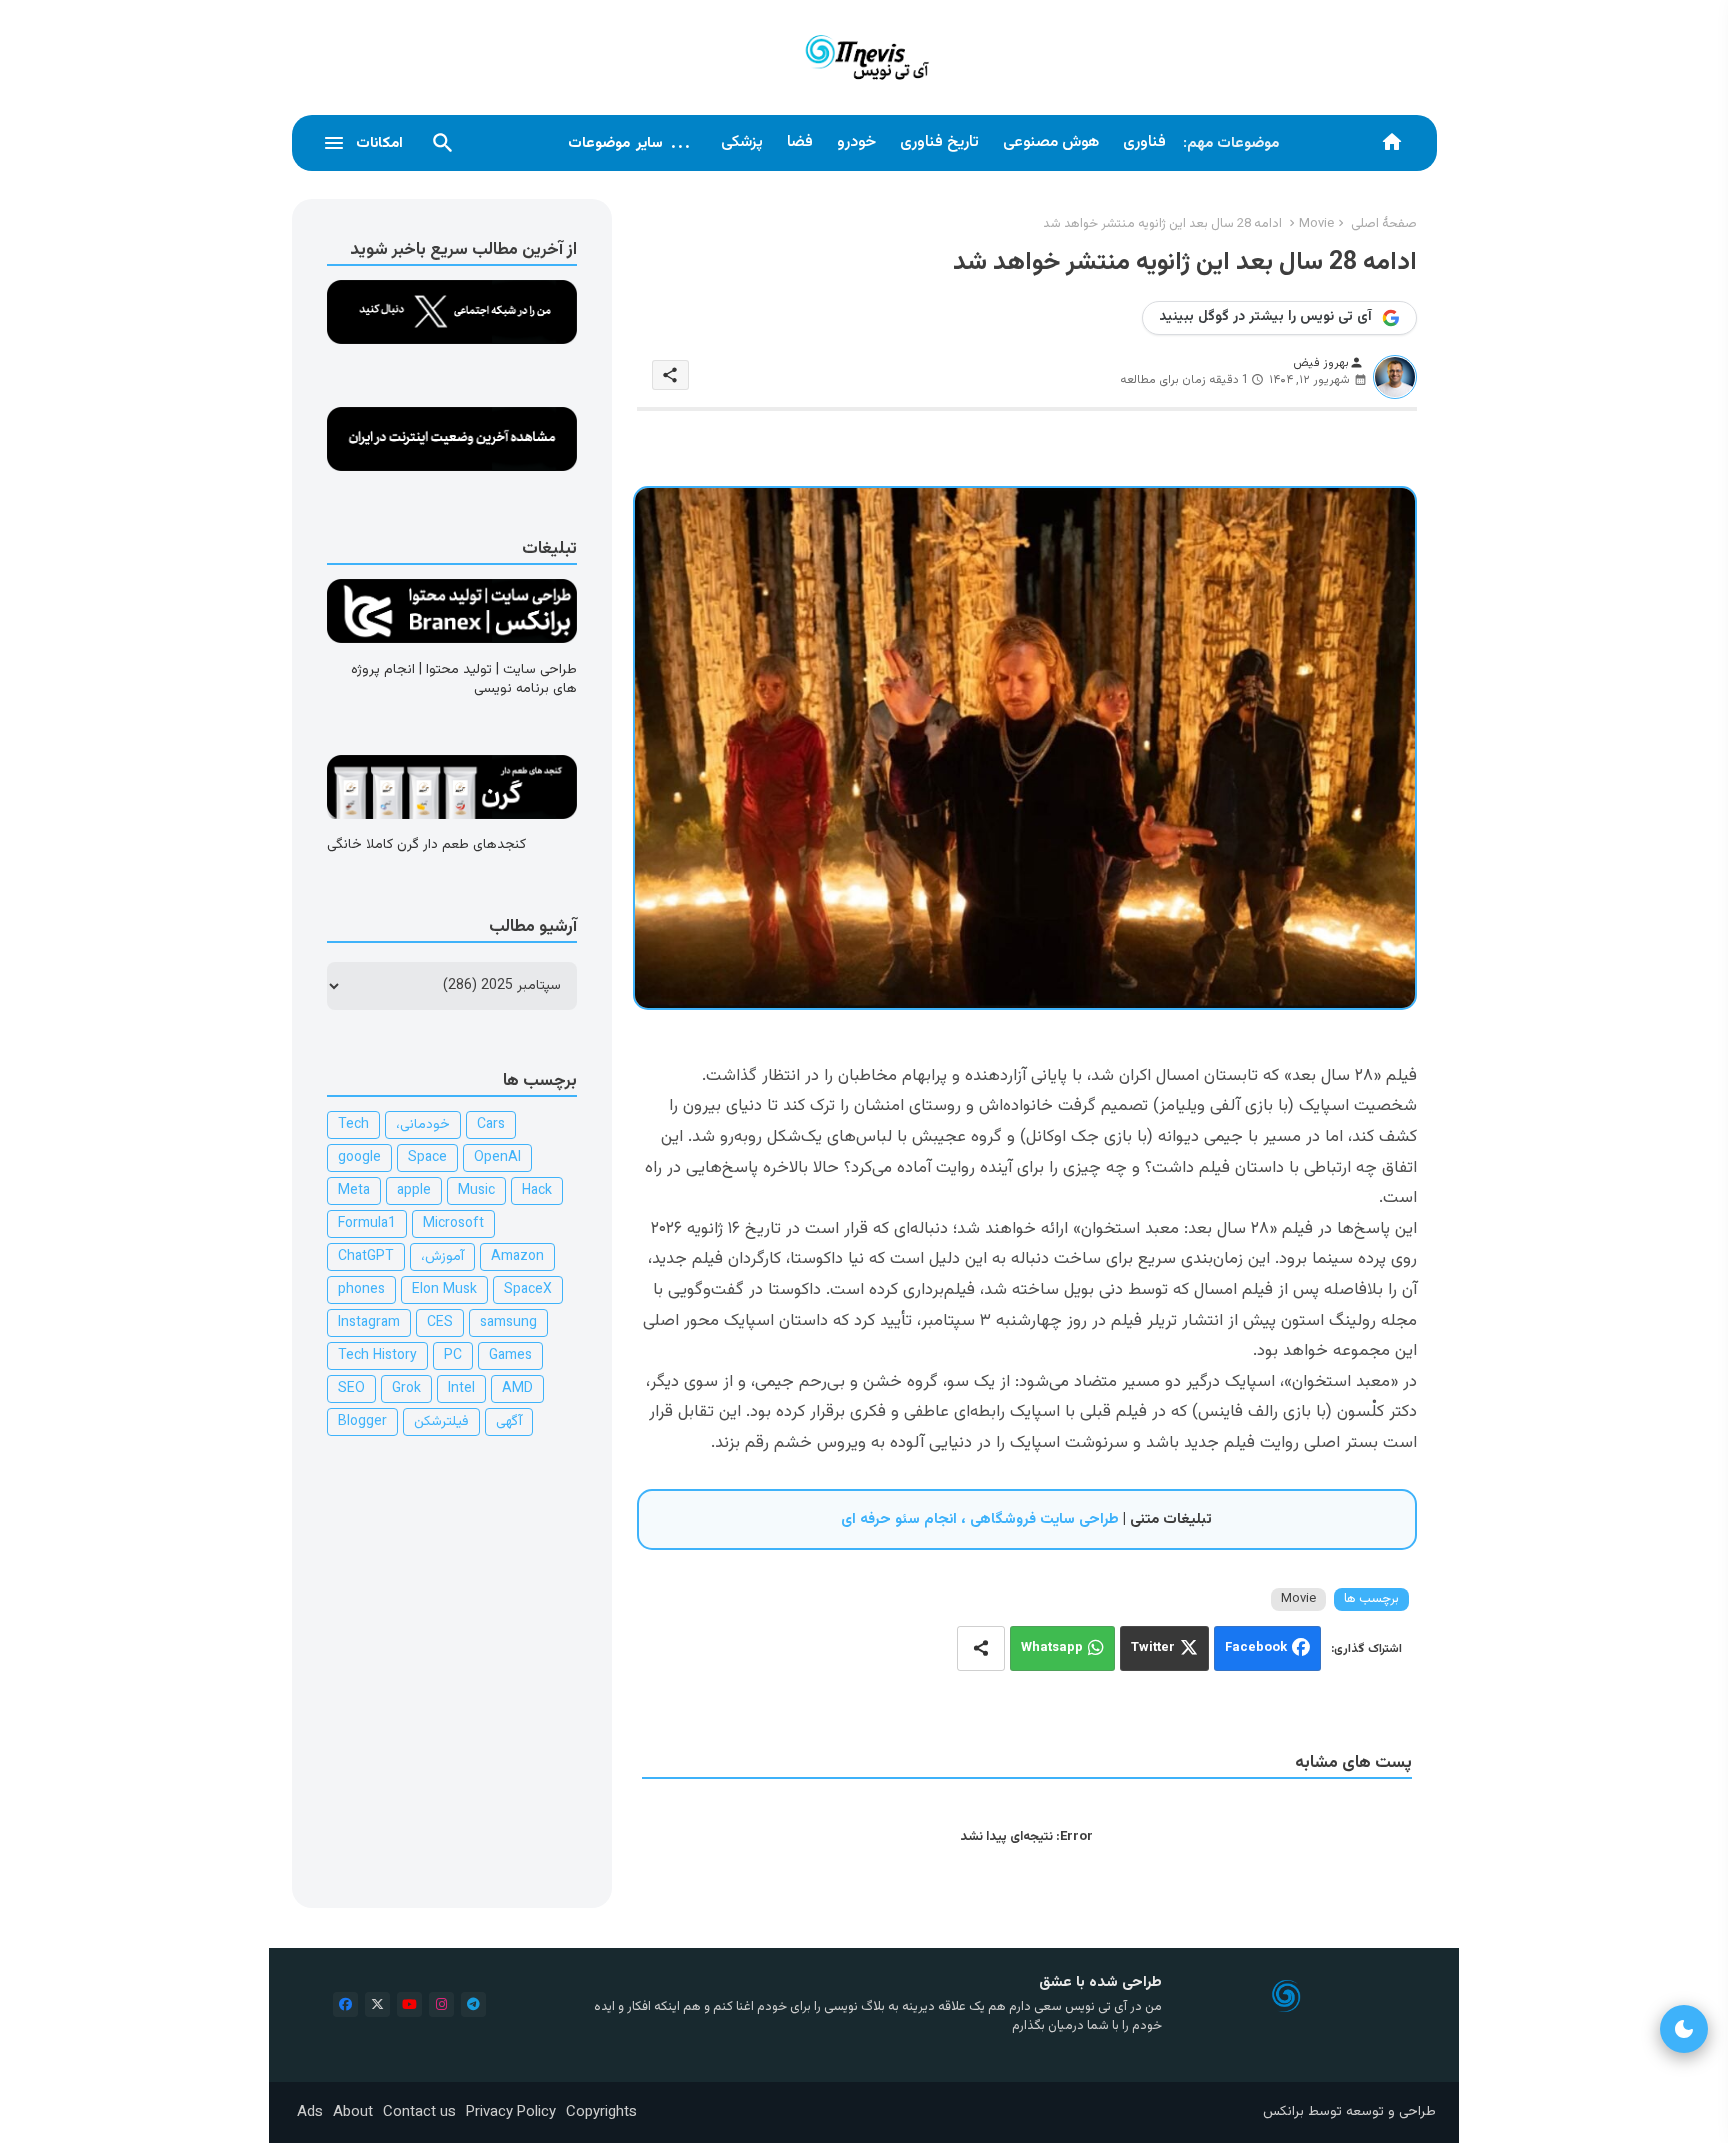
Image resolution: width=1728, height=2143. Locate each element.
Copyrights (601, 2112)
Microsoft (453, 1224)
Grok (406, 1389)
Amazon (517, 1257)
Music (476, 1191)
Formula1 (367, 1224)
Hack (537, 1191)
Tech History (377, 1356)
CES (440, 1323)
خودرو (856, 142)
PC (453, 1356)
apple (414, 1191)
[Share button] (981, 1648)
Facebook (1256, 1648)
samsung (508, 1323)
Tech (353, 1125)
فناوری (1144, 142)
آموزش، (442, 1257)
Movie (1316, 224)
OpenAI (497, 1158)
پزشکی (742, 142)
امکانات (379, 143)
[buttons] (345, 2004)
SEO (351, 1389)
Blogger (362, 1422)
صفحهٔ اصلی (1384, 224)
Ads (310, 2112)
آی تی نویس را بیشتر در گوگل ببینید (1265, 317)
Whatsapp (1052, 1648)
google (359, 1158)
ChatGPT (366, 1257)
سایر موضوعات (630, 143)
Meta (354, 1191)
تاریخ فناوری (939, 142)
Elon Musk (444, 1290)
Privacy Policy (511, 2112)
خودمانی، (423, 1125)
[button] (443, 143)
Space (427, 1158)
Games (510, 1356)
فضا (800, 142)
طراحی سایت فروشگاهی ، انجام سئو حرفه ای (980, 1519)
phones (361, 1290)
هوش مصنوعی (1051, 142)
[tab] (1144, 143)
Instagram (369, 1323)
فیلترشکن (441, 1422)
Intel (461, 1389)
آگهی (509, 1422)
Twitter (1153, 1648)
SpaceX (528, 1290)
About (353, 2112)
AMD (517, 1389)
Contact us (419, 2112)
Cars (491, 1125)
